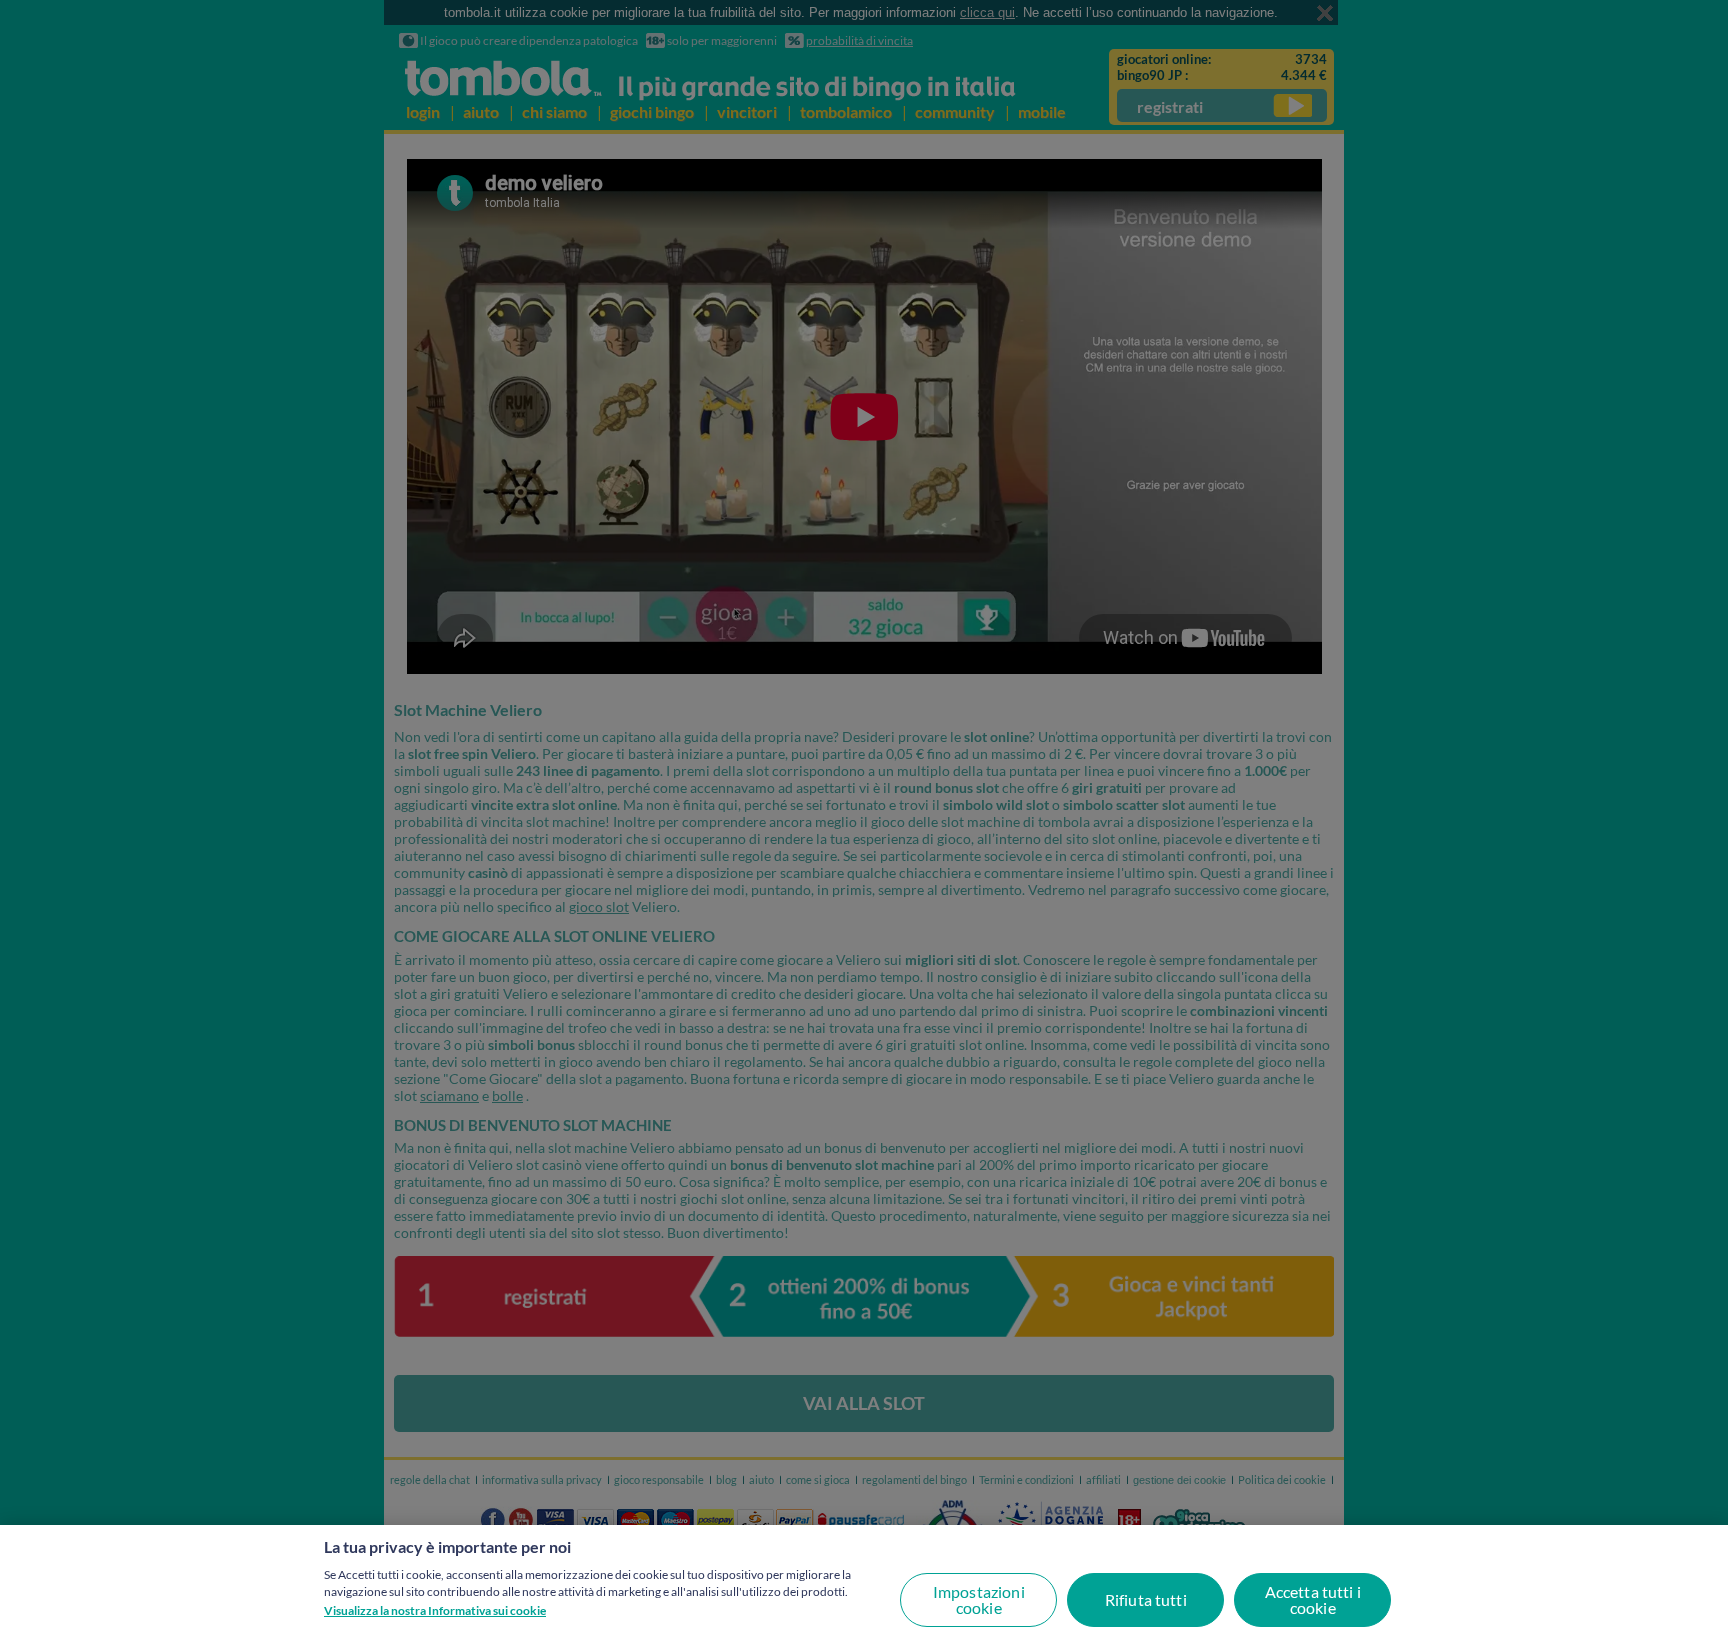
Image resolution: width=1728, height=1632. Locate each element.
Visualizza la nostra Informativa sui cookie (435, 1610)
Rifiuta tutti (1146, 1599)
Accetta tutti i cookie (1313, 1599)
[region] (864, 1578)
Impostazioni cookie (979, 1599)
